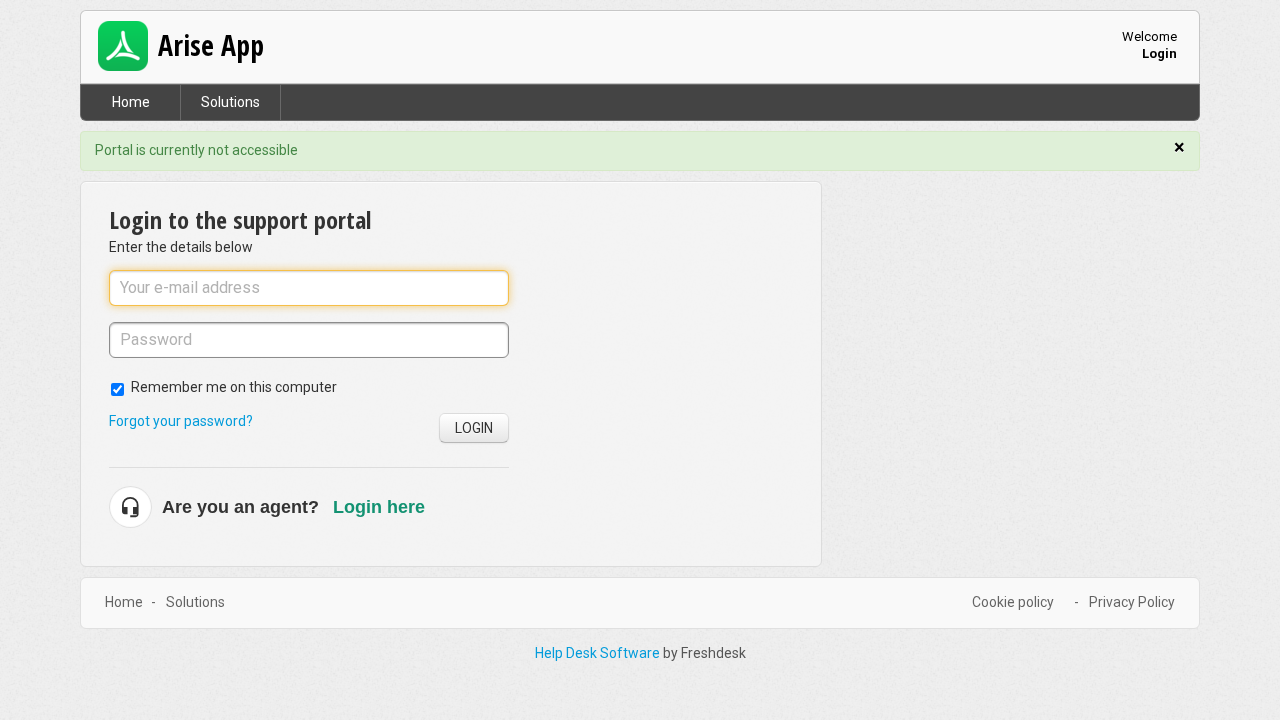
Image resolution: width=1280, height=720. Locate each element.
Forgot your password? (181, 421)
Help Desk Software (599, 653)
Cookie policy (1013, 602)
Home (131, 102)
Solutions (230, 102)
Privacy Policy (1132, 602)
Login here (379, 507)
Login (474, 428)
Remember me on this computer (234, 387)
